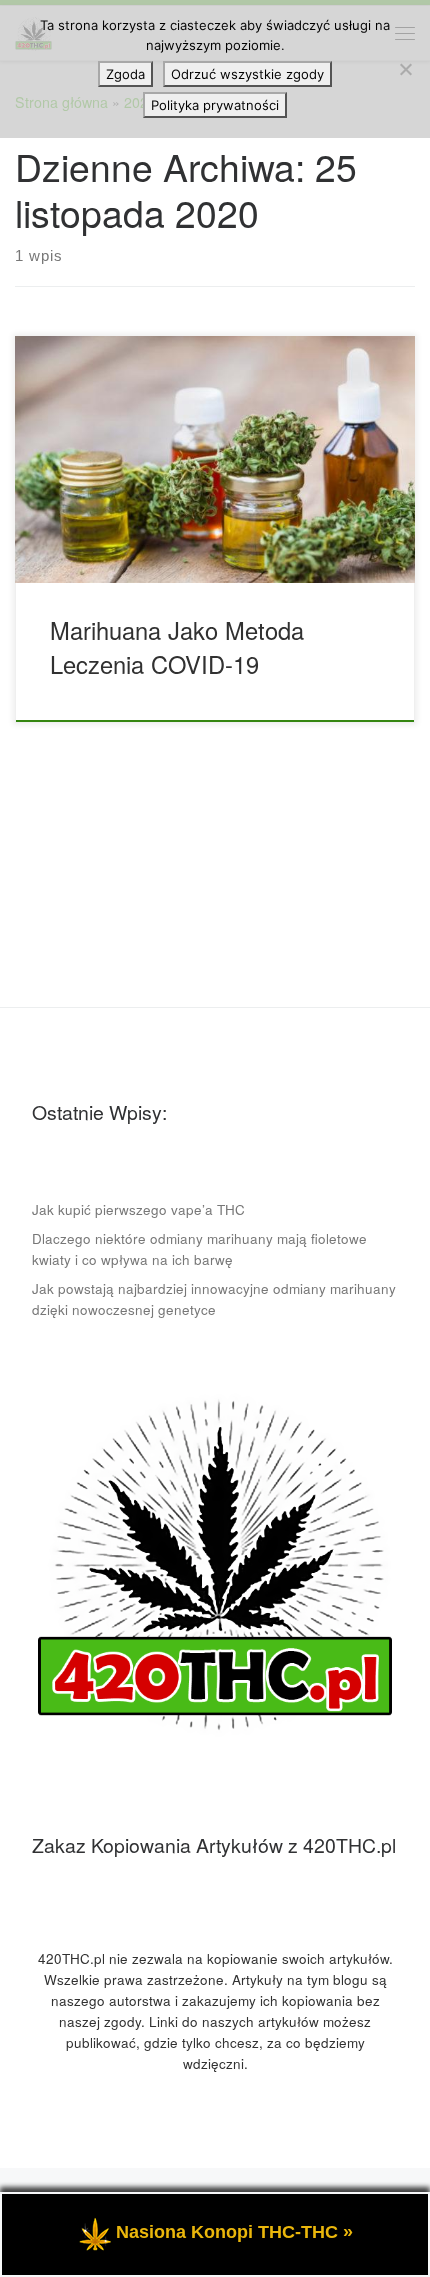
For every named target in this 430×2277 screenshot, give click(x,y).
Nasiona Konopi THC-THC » (234, 2232)
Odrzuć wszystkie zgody (247, 74)
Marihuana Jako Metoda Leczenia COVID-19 (177, 646)
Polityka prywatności (215, 105)
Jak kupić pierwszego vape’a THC (138, 1209)
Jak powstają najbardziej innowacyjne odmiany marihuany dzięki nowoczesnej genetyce (214, 1299)
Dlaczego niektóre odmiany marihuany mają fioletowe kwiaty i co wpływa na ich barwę (199, 1249)
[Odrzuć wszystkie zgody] (405, 69)
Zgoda (125, 74)
